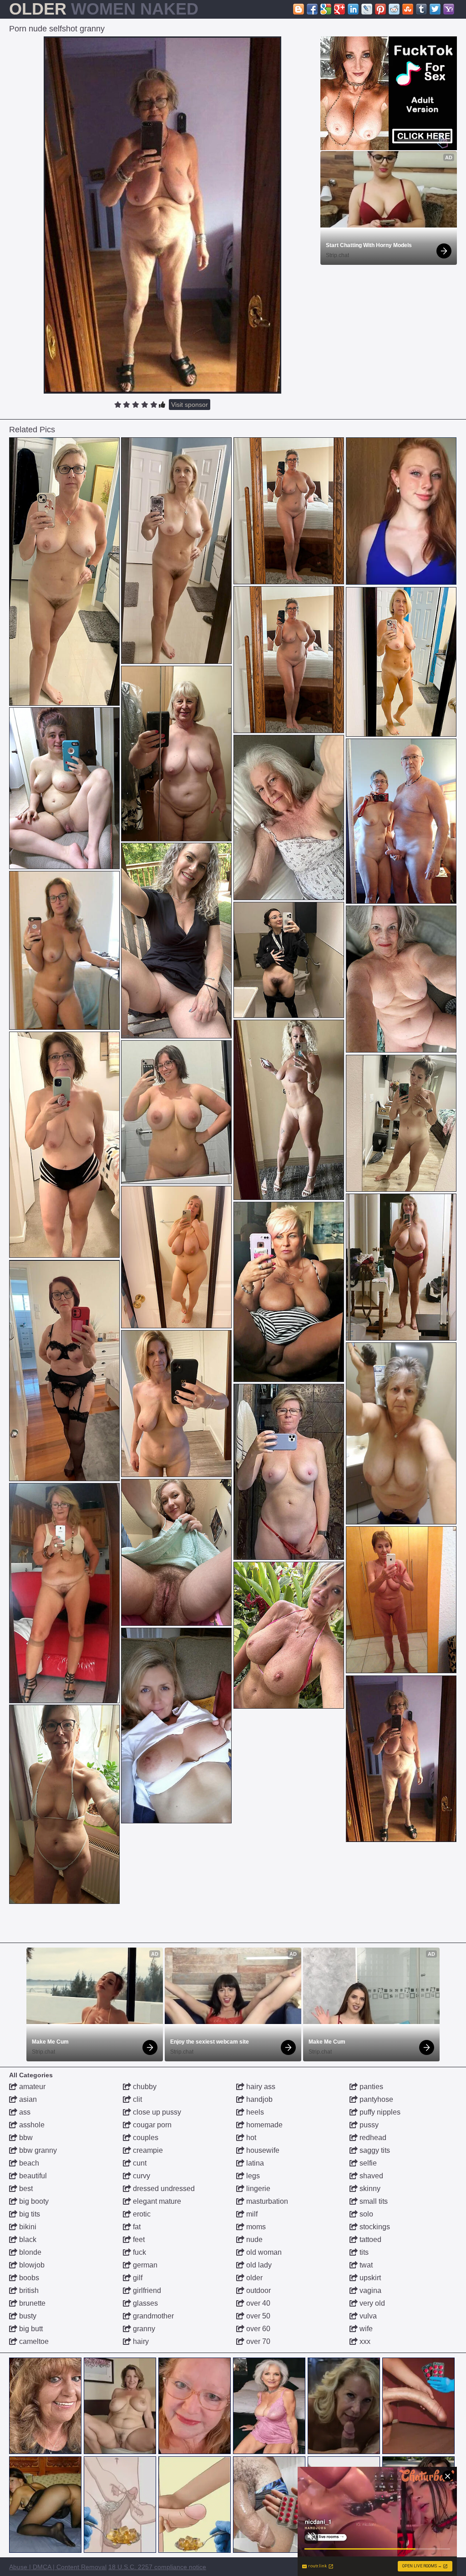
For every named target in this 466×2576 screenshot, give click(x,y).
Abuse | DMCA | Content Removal (58, 2567)
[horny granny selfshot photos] (64, 1804)
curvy (141, 2176)
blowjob (31, 2265)
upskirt (369, 2278)
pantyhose (375, 2099)
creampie (147, 2150)
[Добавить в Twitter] (435, 9)
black (27, 2239)
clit (137, 2099)
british (28, 2290)
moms (255, 2227)
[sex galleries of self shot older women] (176, 1726)
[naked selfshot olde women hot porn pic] (401, 1433)
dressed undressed (163, 2189)
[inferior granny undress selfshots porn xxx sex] (289, 1635)
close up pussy (156, 2112)
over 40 (257, 2303)
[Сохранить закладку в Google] (326, 9)
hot (250, 2138)
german (144, 2265)
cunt (139, 2163)
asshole (31, 2125)
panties (370, 2087)
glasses (144, 2303)
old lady (258, 2265)
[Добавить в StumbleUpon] (408, 9)
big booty (33, 2201)
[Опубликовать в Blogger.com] (299, 9)
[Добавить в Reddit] (394, 9)
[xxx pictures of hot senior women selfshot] (176, 1552)
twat (365, 2265)
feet (138, 2239)
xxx (364, 2341)
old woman (263, 2252)
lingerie (257, 2189)
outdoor (258, 2290)
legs (252, 2176)
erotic (141, 2214)
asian (27, 2099)
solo (365, 2214)
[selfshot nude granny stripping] (401, 821)
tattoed (370, 2239)
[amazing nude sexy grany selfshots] (64, 950)
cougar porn (151, 2125)
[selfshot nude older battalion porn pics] (176, 941)
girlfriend (146, 2290)
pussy (368, 2125)
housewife (262, 2150)
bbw (25, 2138)
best (25, 2189)
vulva (367, 2316)
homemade (263, 2125)
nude (253, 2239)
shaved (370, 2176)
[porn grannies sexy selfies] (289, 817)
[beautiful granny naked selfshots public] (401, 662)
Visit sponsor (190, 405)
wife (365, 2329)
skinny (369, 2189)
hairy (140, 2341)
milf (251, 2214)
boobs (28, 2278)
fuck (139, 2252)
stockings (374, 2227)
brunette (31, 2303)
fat (136, 2227)
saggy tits (374, 2150)
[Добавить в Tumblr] (421, 9)
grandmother (152, 2316)
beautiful (32, 2176)
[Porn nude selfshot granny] (162, 215)
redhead (372, 2138)
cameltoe (33, 2341)
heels (254, 2112)
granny (143, 2329)
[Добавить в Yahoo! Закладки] (449, 9)
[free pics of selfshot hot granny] (289, 960)
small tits (373, 2201)
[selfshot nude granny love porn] (289, 1110)
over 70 (257, 2341)
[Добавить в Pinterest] (380, 9)
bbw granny (37, 2150)
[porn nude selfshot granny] (401, 1759)
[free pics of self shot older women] (64, 788)
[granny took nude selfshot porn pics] (176, 1257)
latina (254, 2163)
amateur (31, 2087)
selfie (367, 2163)
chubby (144, 2087)
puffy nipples (379, 2112)
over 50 (257, 2316)
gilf (137, 2278)
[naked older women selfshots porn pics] (64, 1593)
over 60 (257, 2329)
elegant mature (156, 2201)
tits (363, 2252)
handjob (258, 2099)
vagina (370, 2290)
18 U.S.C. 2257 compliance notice (157, 2567)
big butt (30, 2329)
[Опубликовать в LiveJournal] (367, 9)
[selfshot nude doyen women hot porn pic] (289, 1292)
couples (145, 2138)
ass (24, 2112)
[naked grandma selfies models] (176, 754)
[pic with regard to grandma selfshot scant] (401, 1267)
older (253, 2278)
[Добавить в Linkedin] (353, 9)
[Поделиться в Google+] (339, 9)
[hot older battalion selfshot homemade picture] (401, 1123)
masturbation (266, 2201)
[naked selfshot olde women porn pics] (289, 511)
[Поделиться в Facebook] (312, 9)
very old (371, 2303)
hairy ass (260, 2087)
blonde (29, 2252)
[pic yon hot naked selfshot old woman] (176, 551)
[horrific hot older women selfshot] (176, 1112)
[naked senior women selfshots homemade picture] (176, 1404)
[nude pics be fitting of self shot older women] (401, 1600)
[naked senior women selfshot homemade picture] (289, 1472)
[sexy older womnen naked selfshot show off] (64, 572)
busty (27, 2316)
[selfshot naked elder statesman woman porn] (64, 1371)
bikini (27, 2227)
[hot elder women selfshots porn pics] (64, 1145)
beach (28, 2163)
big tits (29, 2214)
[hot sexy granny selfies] (401, 979)
